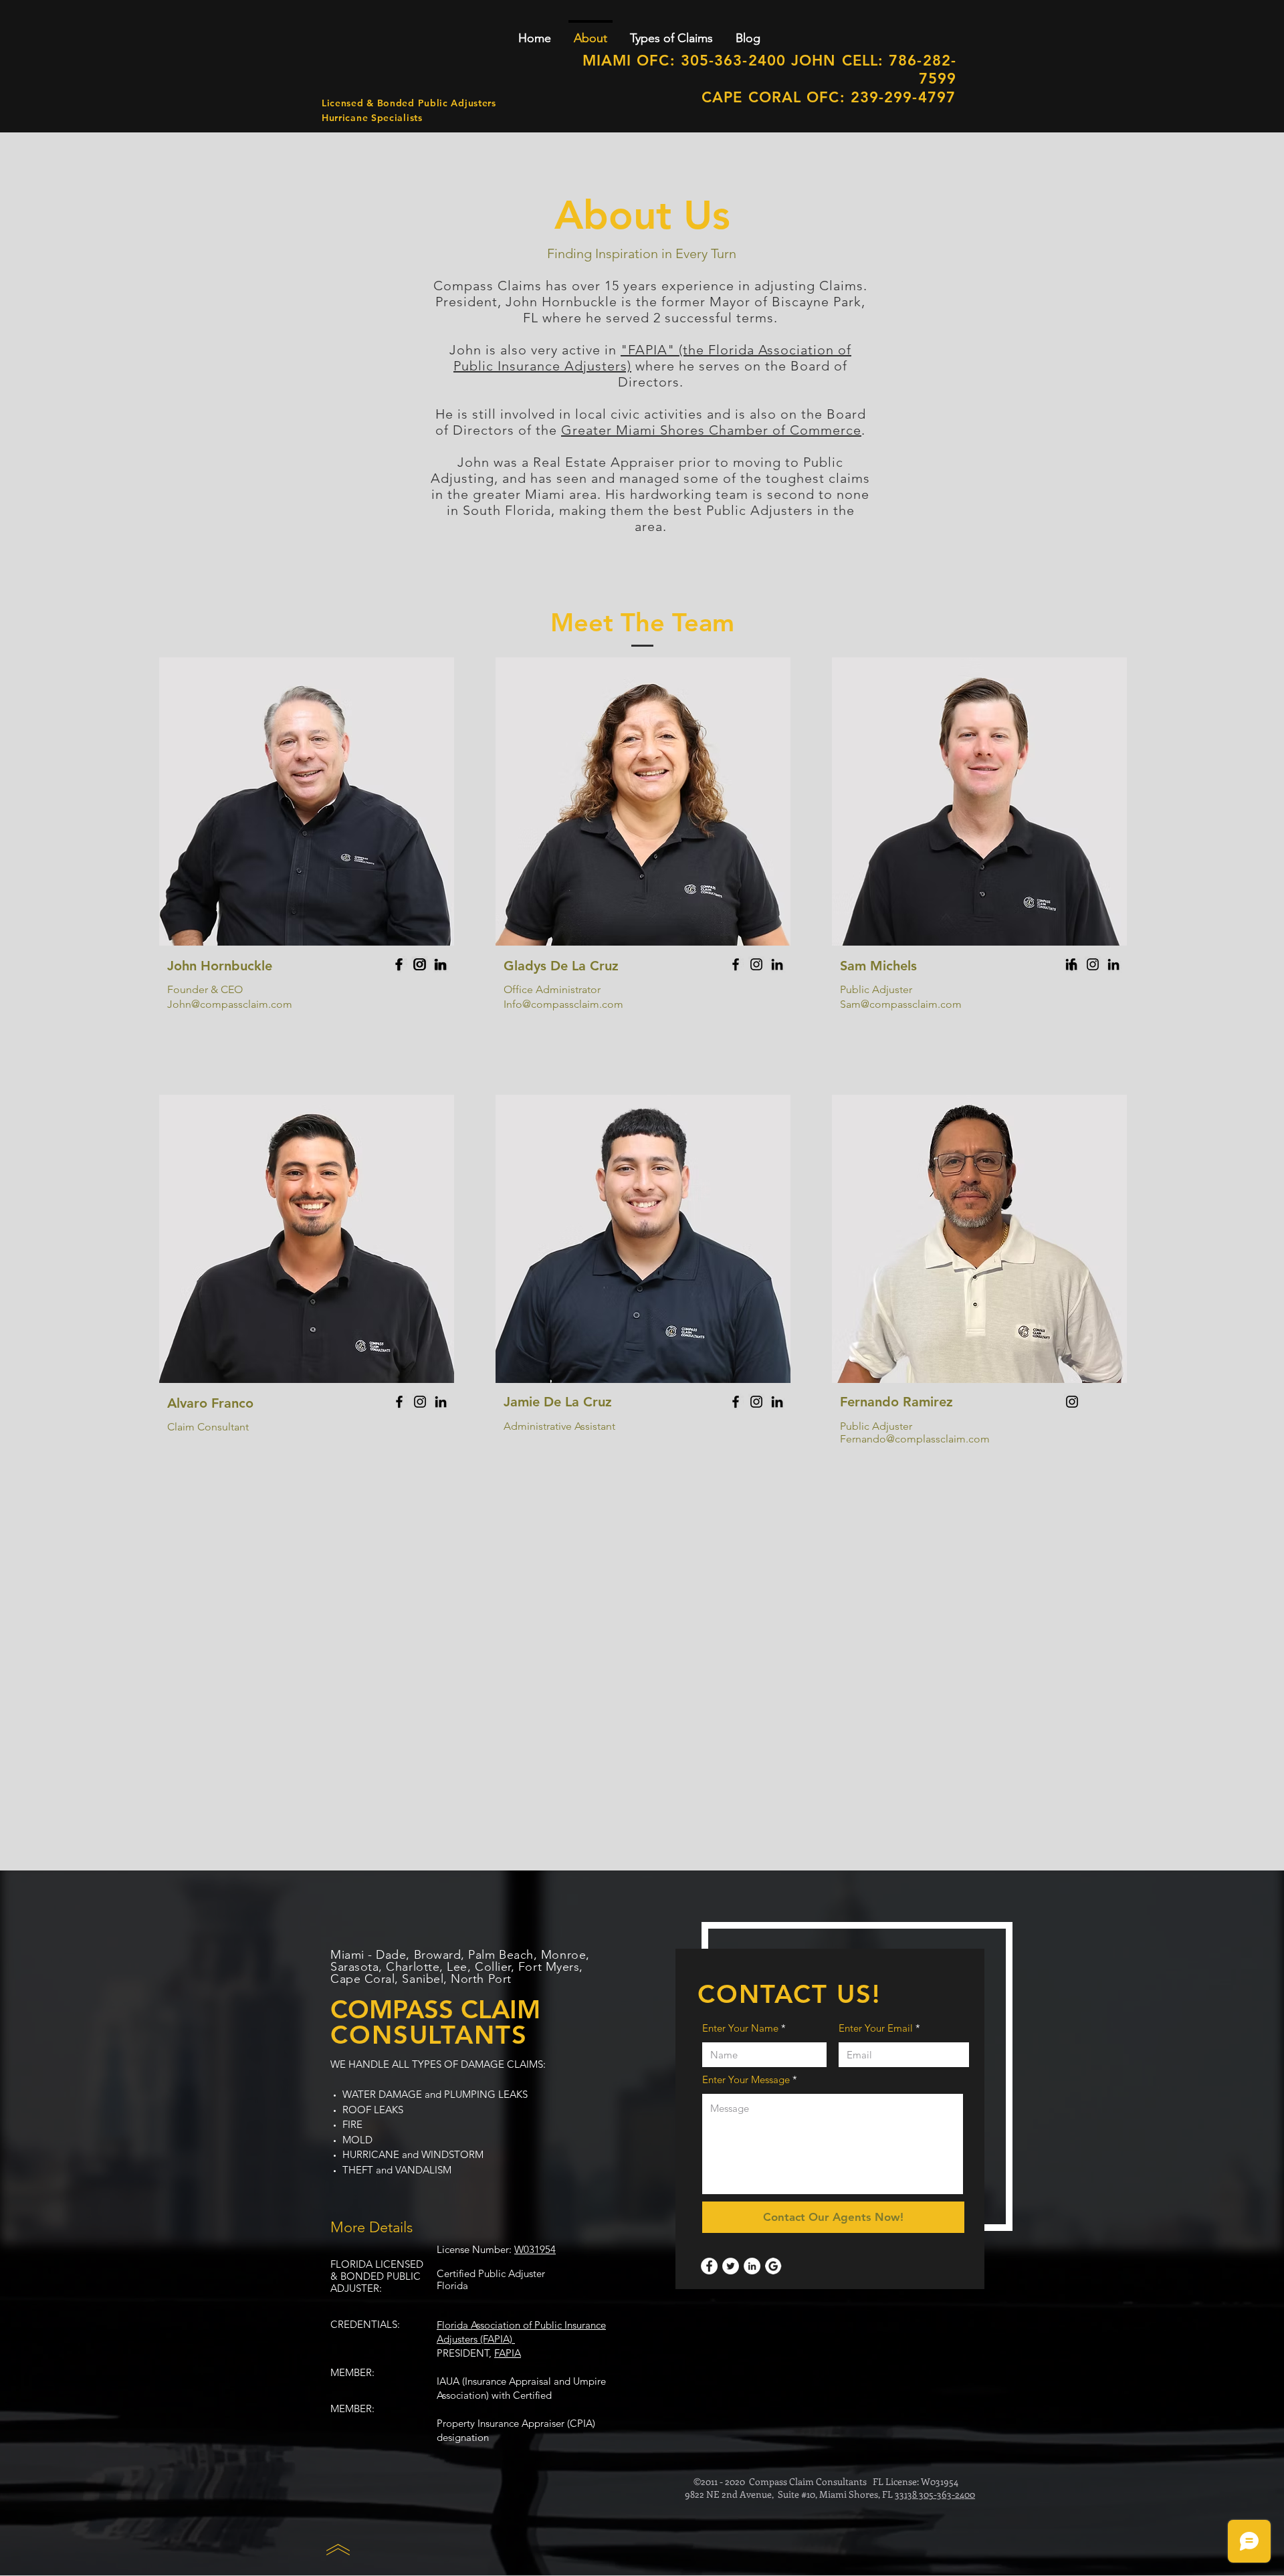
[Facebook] (399, 964)
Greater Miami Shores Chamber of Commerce (711, 430)
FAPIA (508, 2353)
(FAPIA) (496, 2339)
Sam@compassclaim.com (901, 1004)
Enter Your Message (746, 2079)
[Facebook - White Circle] (709, 2266)
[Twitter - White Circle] (731, 2266)
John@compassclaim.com (230, 1004)
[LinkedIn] (441, 964)
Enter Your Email (876, 2028)
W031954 (535, 2249)
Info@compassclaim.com (563, 1004)
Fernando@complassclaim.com (915, 1439)
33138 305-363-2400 (935, 2494)
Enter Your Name (740, 2028)
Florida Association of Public (501, 2325)
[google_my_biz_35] (773, 2266)
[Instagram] (420, 964)
